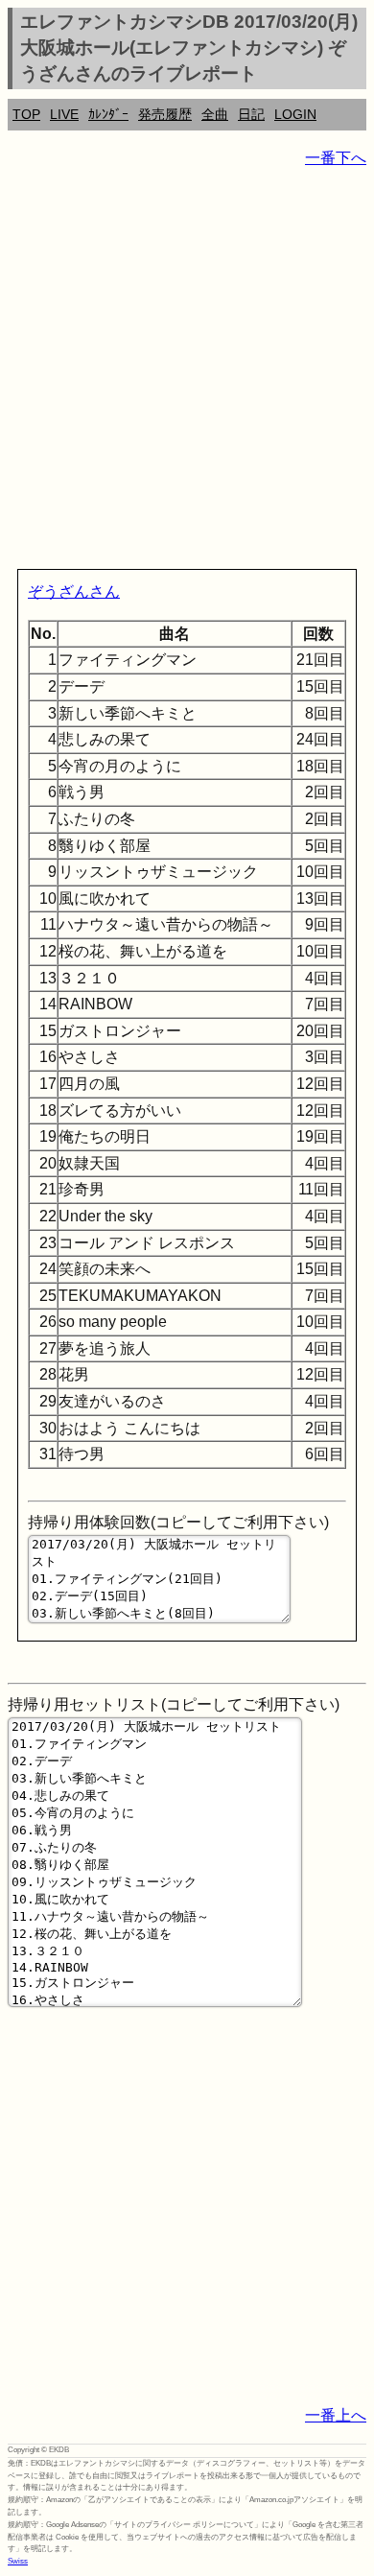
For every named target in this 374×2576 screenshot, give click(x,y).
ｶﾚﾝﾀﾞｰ (108, 114)
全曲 (215, 114)
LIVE (64, 114)
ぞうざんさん (74, 591)
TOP (26, 114)
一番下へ (336, 158)
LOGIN (295, 114)
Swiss (18, 2561)
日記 (251, 114)
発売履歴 (165, 114)
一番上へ (336, 2415)
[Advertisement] (187, 372)
